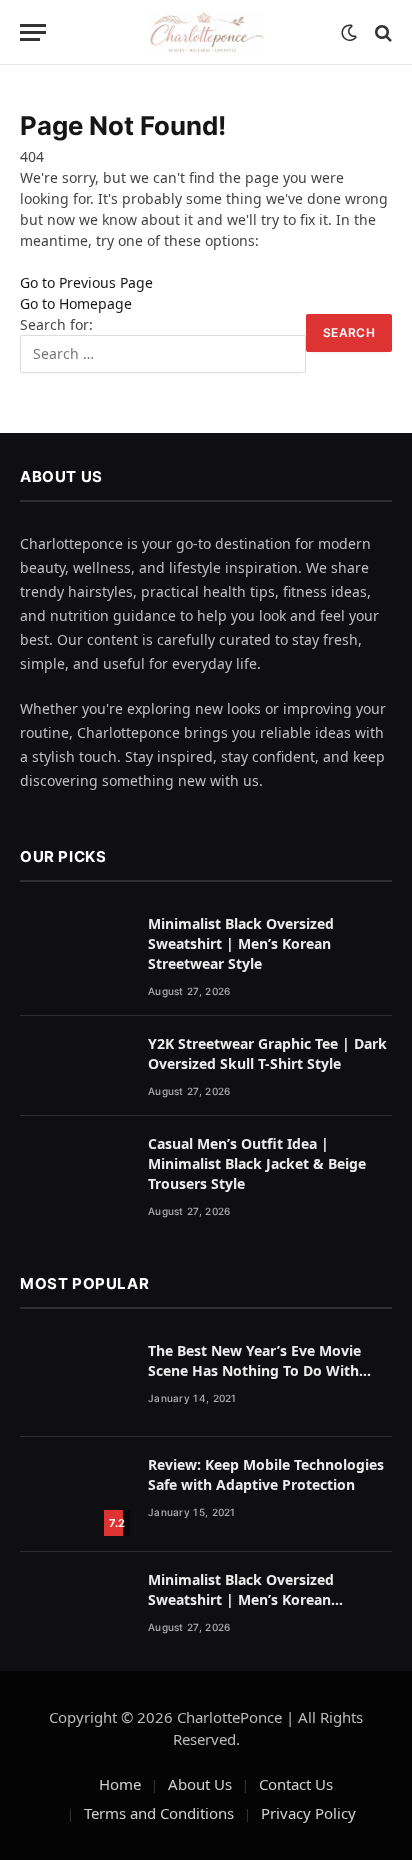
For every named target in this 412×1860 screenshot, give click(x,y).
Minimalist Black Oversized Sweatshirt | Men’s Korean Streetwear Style (241, 943)
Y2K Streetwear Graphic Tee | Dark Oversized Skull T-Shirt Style (267, 1053)
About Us (200, 1784)
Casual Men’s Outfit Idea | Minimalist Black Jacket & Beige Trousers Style (257, 1163)
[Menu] (33, 32)
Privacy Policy (308, 1813)
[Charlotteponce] (206, 32)
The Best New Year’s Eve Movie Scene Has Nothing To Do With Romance (254, 1370)
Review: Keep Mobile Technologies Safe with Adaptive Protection (266, 1474)
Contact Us (296, 1784)
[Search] (381, 32)
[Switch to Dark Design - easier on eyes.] (349, 33)
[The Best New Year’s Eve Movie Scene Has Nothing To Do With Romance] (75, 1380)
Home (120, 1784)
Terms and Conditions (159, 1813)
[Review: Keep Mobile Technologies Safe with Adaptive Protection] (75, 1494)
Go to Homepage (76, 303)
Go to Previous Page (86, 282)
